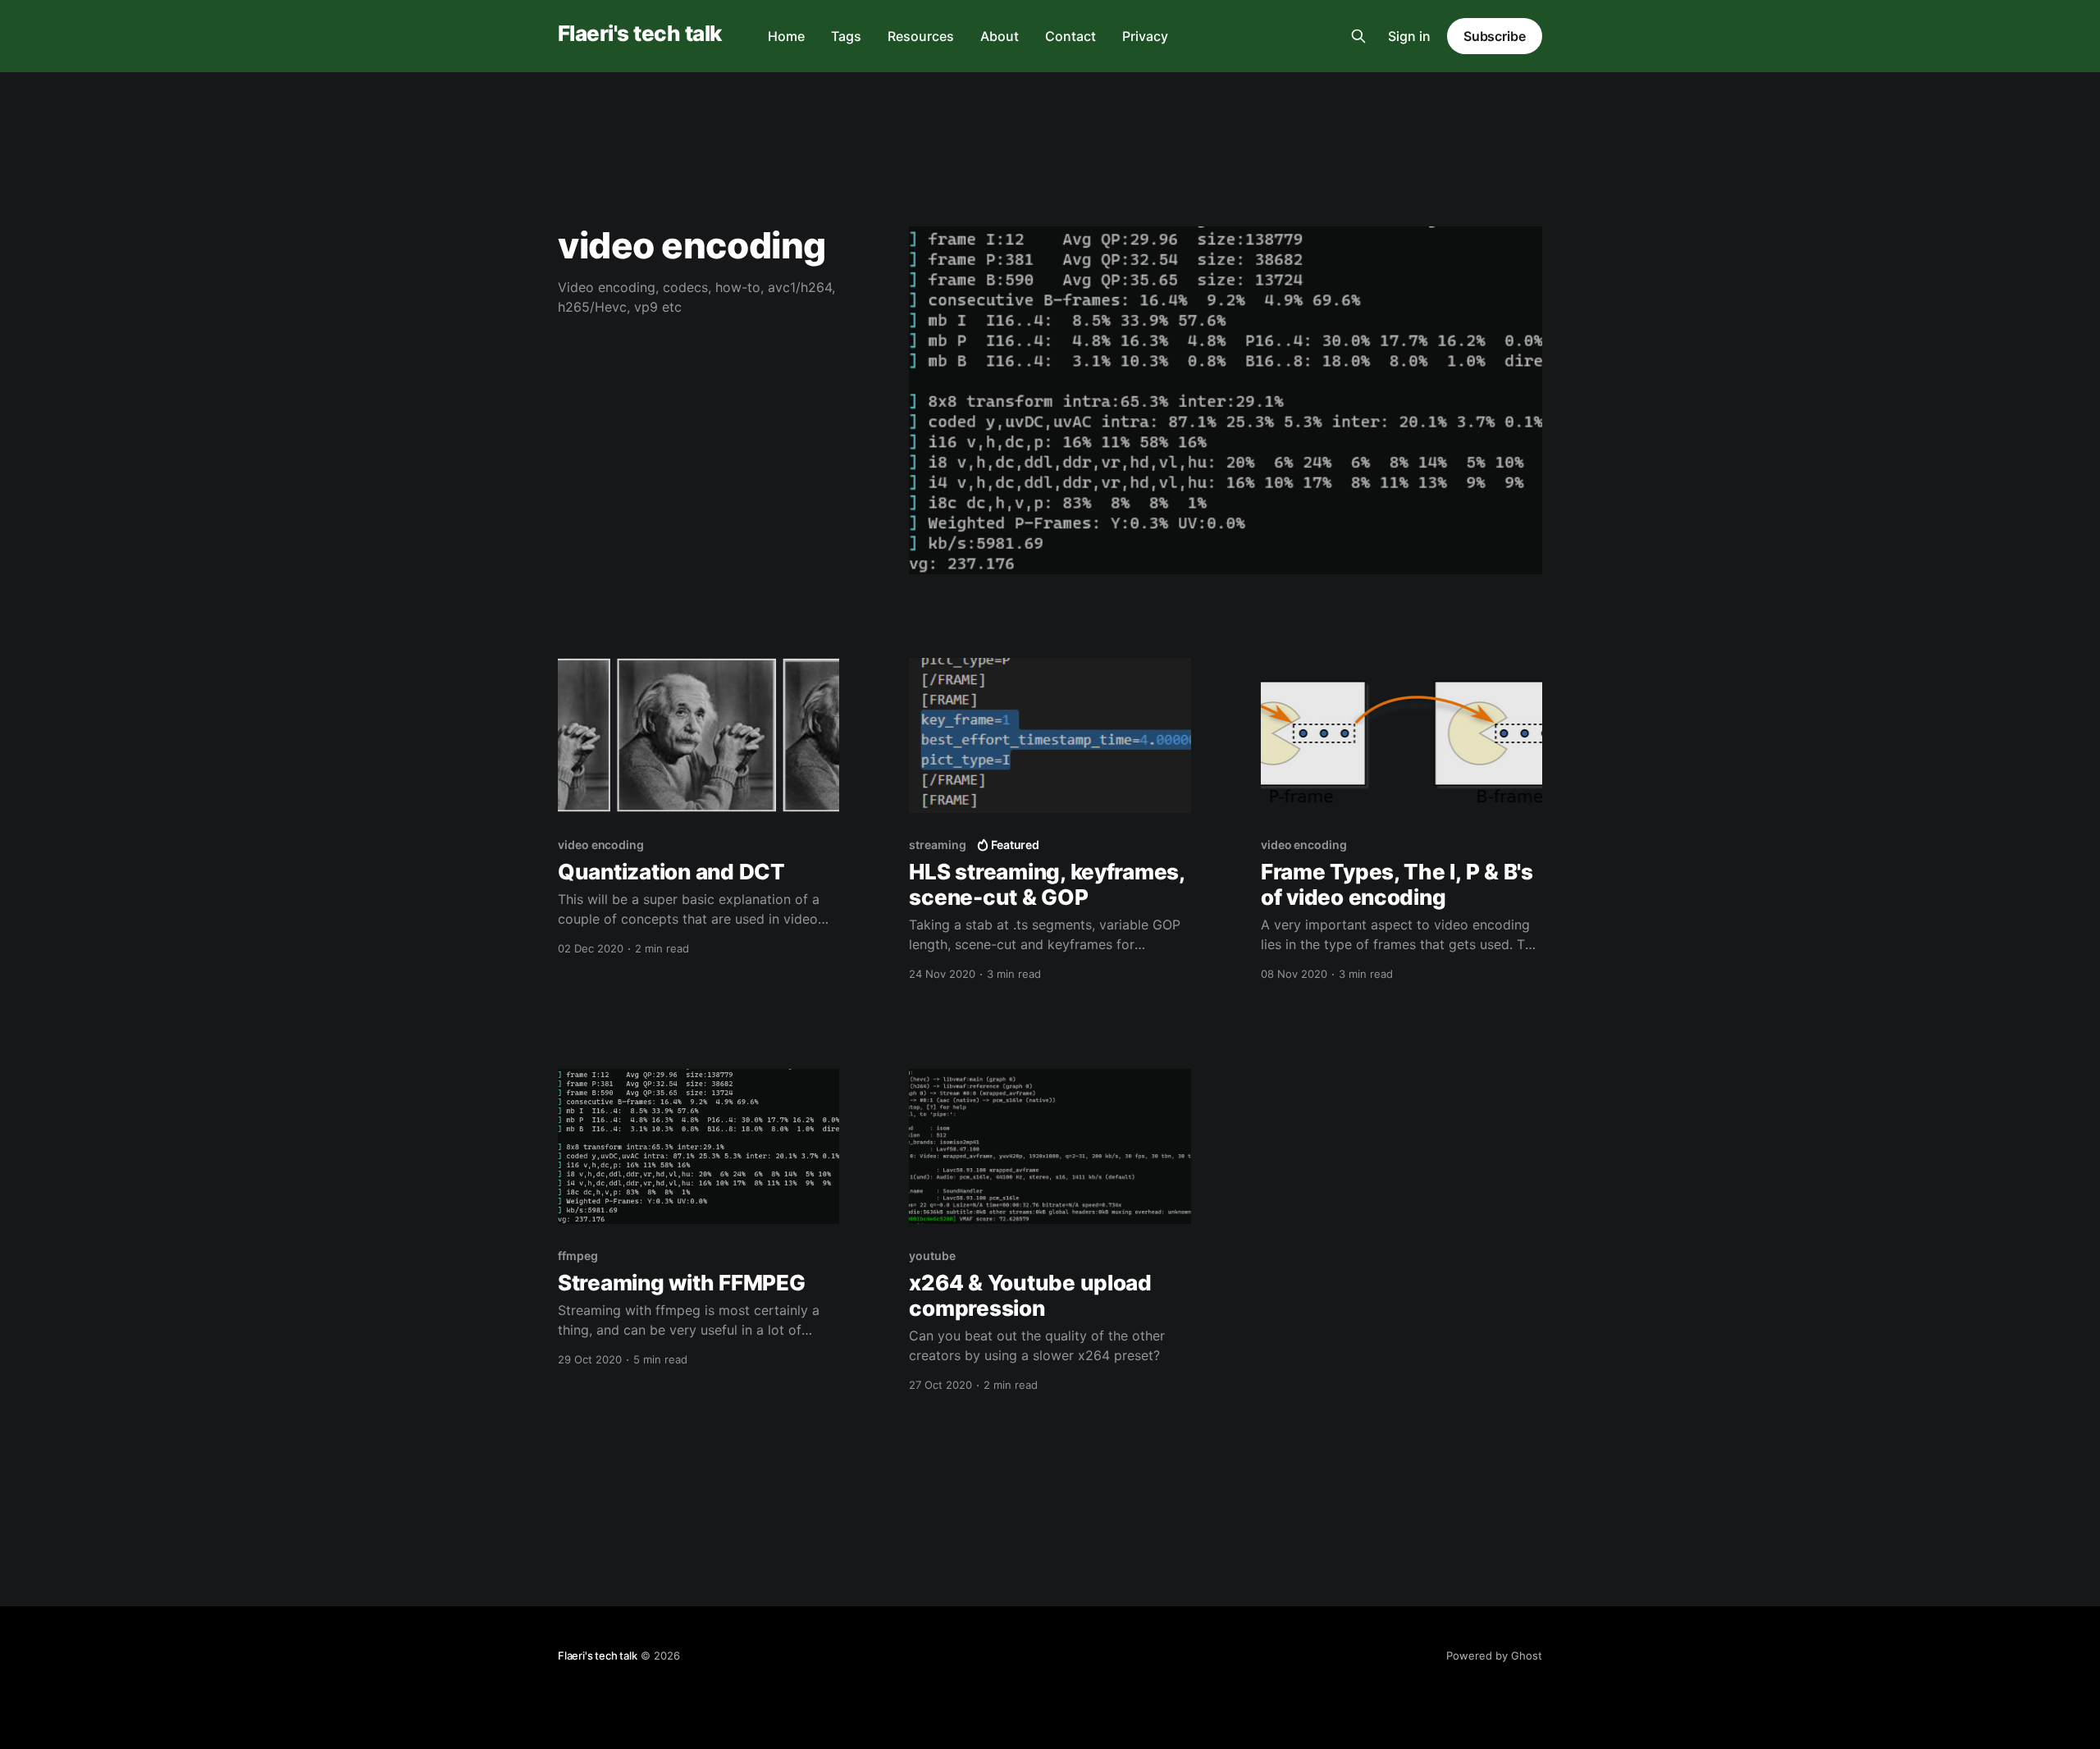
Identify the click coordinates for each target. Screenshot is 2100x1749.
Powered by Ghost (1494, 1655)
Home (786, 36)
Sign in (1409, 36)
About (1000, 36)
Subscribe (1495, 36)
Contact (1071, 36)
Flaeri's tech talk (640, 34)
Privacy (1145, 36)
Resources (921, 36)
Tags (846, 36)
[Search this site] (1358, 36)
